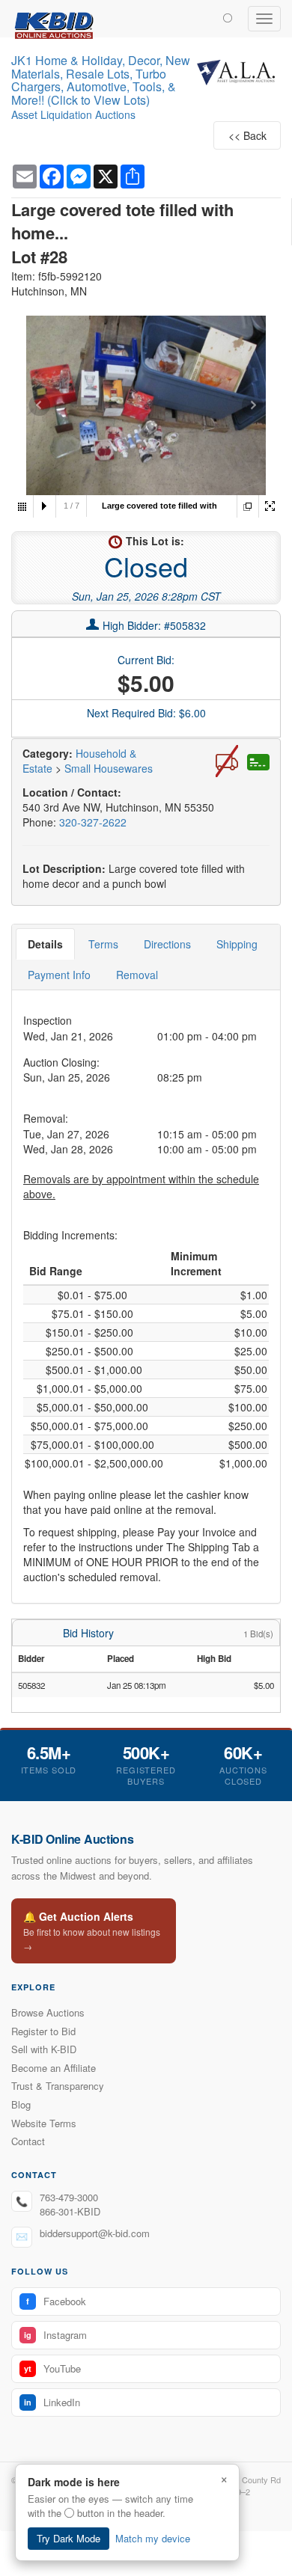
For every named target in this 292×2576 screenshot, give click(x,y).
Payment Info (59, 975)
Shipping (237, 944)
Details (45, 944)
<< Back (247, 135)
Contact (28, 2141)
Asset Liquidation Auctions (73, 114)
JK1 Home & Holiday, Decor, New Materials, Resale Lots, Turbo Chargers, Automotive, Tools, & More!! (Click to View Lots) (101, 80)
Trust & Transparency (58, 2086)
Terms (103, 944)
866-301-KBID (70, 2211)
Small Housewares (109, 768)
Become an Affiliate (54, 2068)
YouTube (52, 2368)
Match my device (153, 2538)
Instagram (55, 2335)
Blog (21, 2104)
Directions (167, 944)
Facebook (56, 2301)
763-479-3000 (69, 2197)
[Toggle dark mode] (228, 17)
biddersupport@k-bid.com (95, 2233)
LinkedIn (52, 2402)
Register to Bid (43, 2031)
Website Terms (44, 2123)
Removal (137, 975)
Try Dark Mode (69, 2538)
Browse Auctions (48, 2012)
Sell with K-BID (44, 2049)
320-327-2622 (93, 822)
